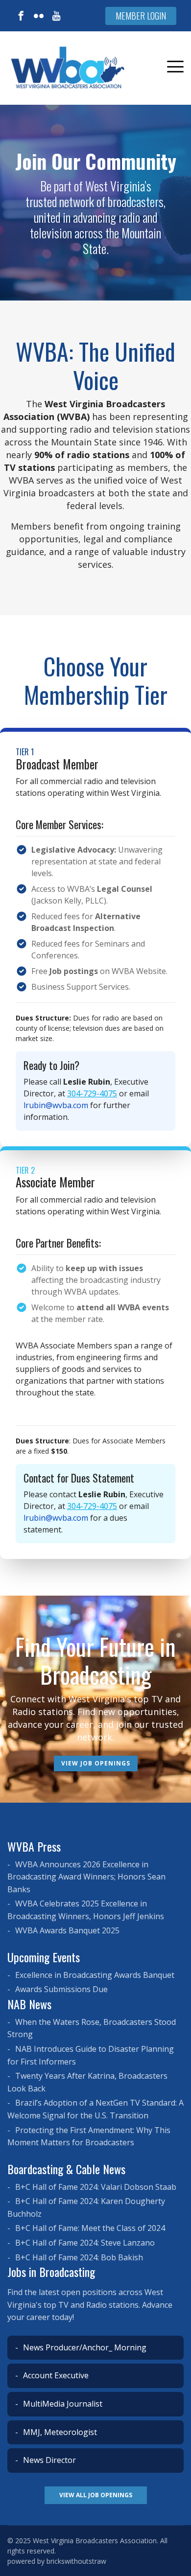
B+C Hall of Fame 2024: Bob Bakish (78, 2257)
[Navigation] (175, 68)
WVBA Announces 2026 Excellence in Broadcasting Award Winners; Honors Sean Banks (86, 1877)
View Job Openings (96, 1763)
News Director (48, 2460)
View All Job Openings (96, 2495)
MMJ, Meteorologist (59, 2432)
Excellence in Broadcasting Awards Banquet (94, 1975)
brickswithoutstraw (76, 2561)
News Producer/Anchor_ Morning (84, 2347)
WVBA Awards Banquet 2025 (66, 1930)
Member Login (141, 16)
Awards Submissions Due (60, 1989)
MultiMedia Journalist (62, 2404)
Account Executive (55, 2375)
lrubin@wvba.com (56, 1105)
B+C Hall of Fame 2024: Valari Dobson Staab (95, 2187)
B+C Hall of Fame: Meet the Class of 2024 (89, 2228)
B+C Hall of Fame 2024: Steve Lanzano (84, 2243)
